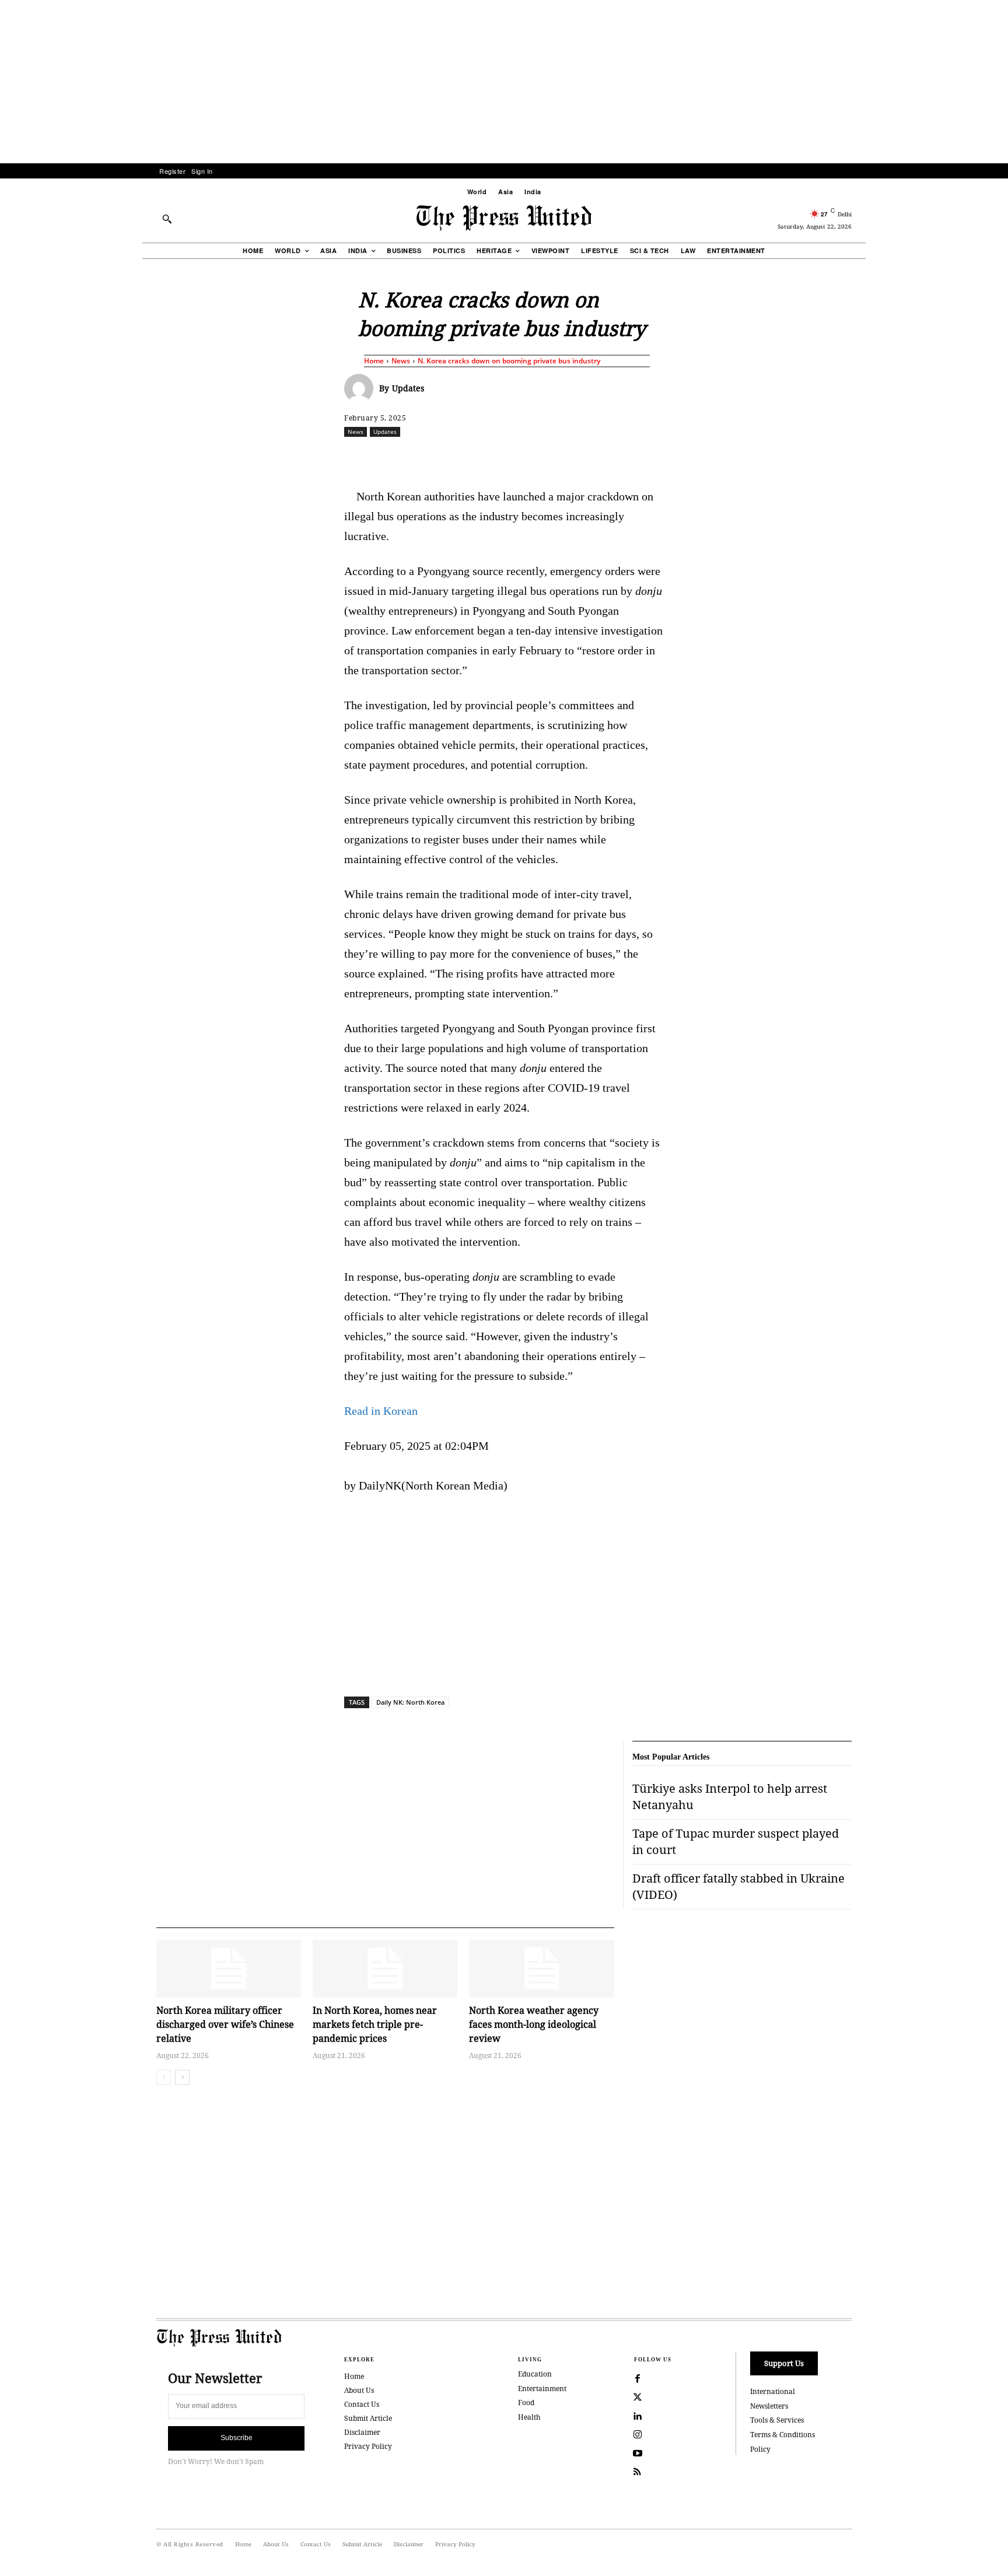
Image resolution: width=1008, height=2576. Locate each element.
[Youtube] (638, 2454)
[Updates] (362, 388)
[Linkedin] (534, 457)
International (773, 2391)
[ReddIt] (480, 457)
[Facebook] (426, 457)
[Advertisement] (504, 82)
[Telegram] (641, 457)
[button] (167, 219)
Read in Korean (381, 1411)
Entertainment (542, 2389)
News (401, 361)
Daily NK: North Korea (410, 1702)
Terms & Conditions (783, 2435)
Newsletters (769, 2406)
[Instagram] (638, 2435)
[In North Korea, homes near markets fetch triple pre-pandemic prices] (385, 1969)
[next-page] (182, 2077)
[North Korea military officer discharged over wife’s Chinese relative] (229, 1969)
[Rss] (638, 2472)
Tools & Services (777, 2420)
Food (526, 2402)
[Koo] (856, 457)
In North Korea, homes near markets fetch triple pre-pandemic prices (375, 2024)
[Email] (587, 457)
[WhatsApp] (507, 457)
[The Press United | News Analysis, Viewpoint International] (504, 218)
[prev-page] (164, 2077)
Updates (408, 388)
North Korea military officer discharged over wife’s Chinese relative (225, 2024)
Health (529, 2417)
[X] (453, 457)
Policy (760, 2449)
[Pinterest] (561, 457)
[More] (883, 457)
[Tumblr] (614, 457)
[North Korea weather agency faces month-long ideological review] (541, 1969)
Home (374, 361)
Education (535, 2374)
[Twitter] (638, 2398)
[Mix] (668, 457)
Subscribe (237, 2438)
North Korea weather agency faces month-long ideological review (534, 2024)
